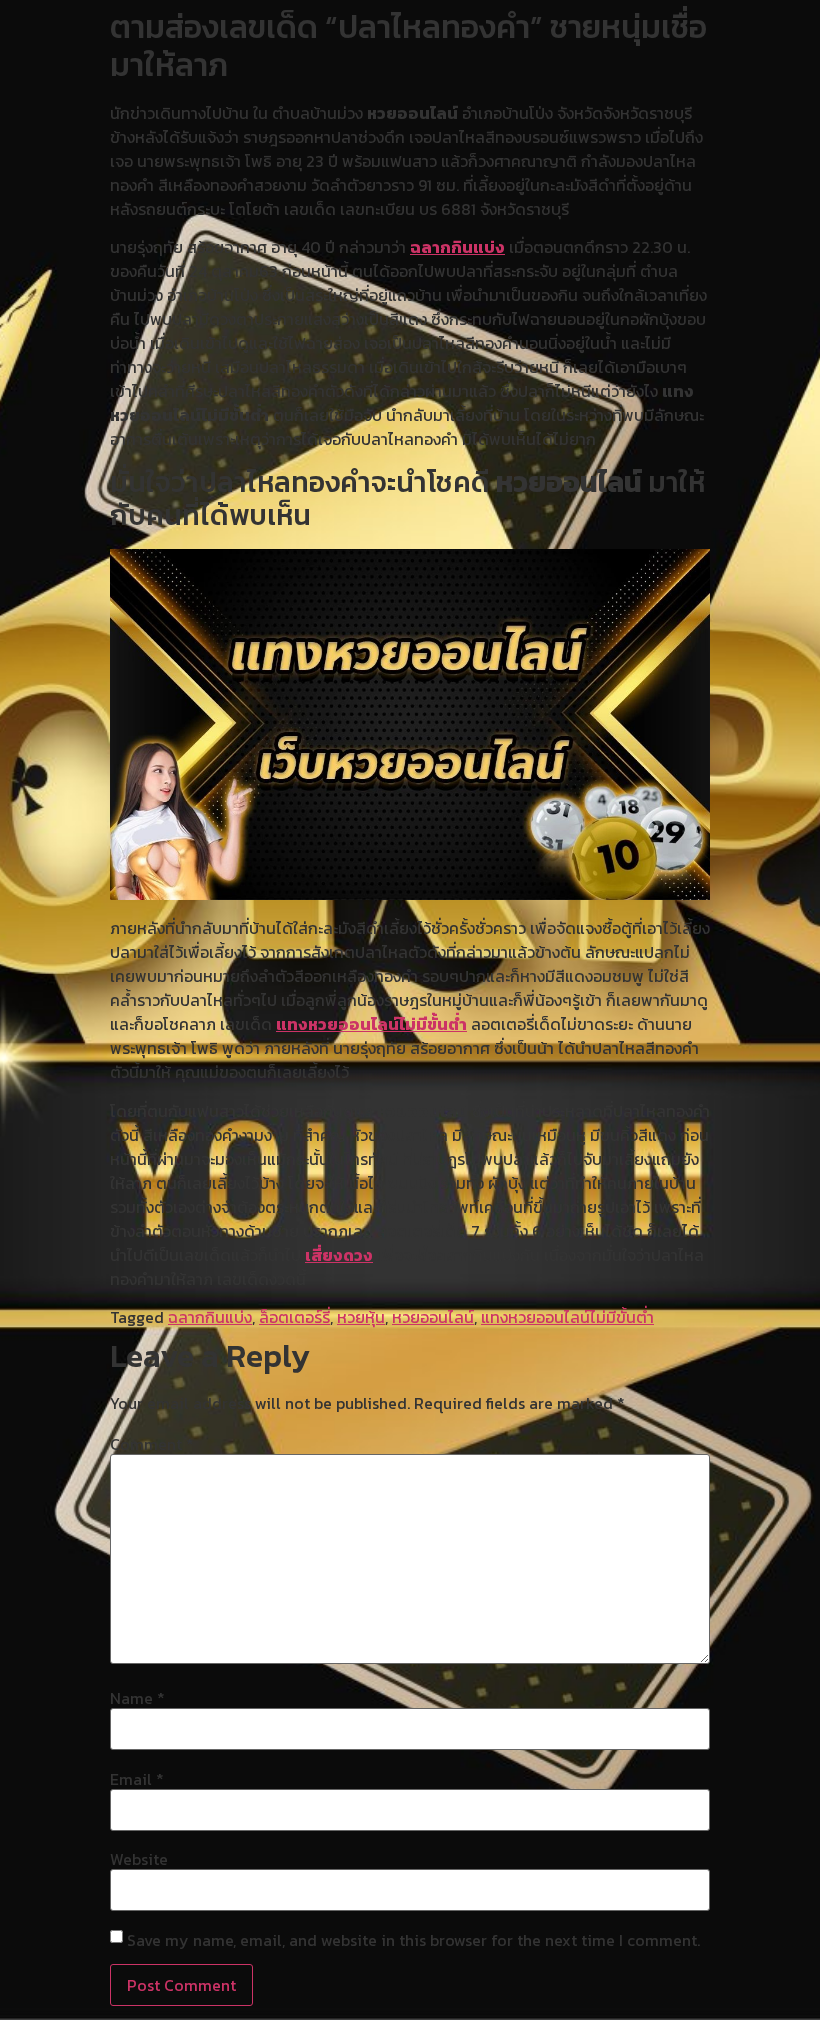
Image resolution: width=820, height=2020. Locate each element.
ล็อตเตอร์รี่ (294, 1317)
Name (137, 1698)
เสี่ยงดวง (339, 1255)
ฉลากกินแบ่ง (457, 247)
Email (137, 1779)
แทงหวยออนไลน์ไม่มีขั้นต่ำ (371, 1024)
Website (139, 1859)
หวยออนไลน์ (433, 1317)
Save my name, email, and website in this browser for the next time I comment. (413, 1940)
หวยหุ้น (361, 1317)
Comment (152, 1444)
